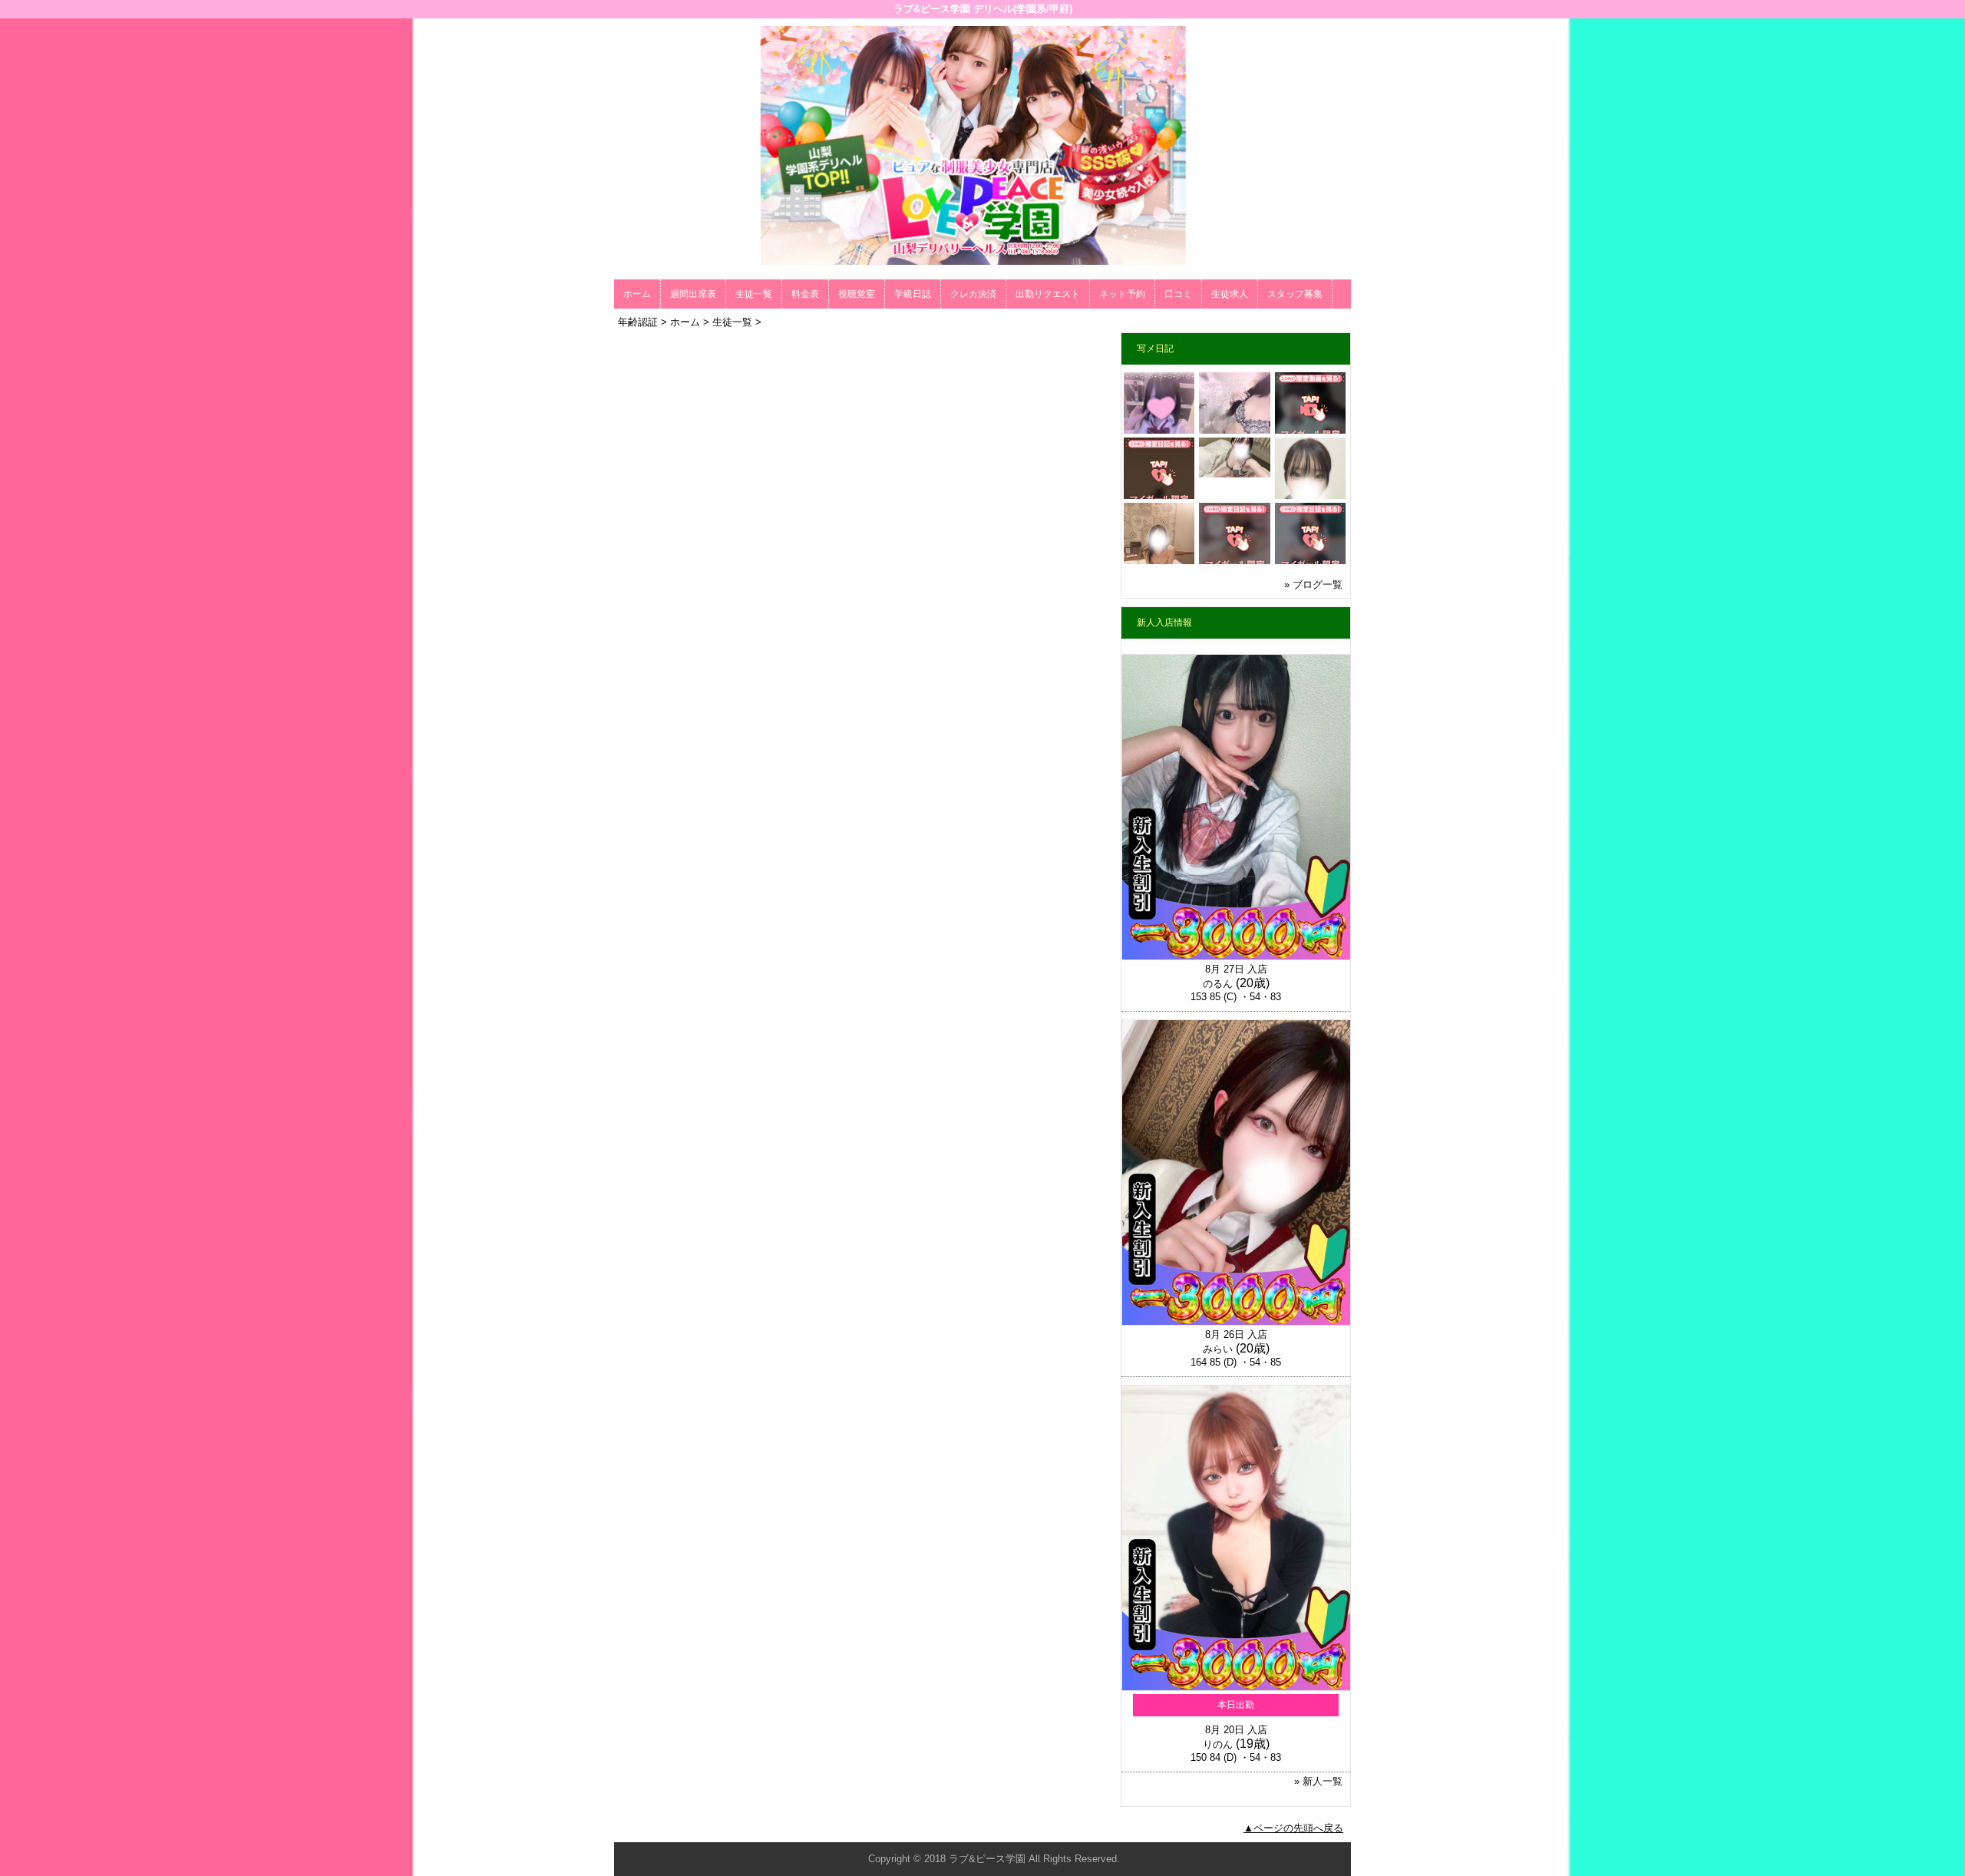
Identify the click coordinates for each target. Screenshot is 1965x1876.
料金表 (805, 294)
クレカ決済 (973, 294)
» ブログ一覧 (1313, 585)
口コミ (1178, 294)
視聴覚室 (857, 294)
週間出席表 (693, 294)
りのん (1218, 1744)
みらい (1218, 1349)
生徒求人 (1230, 294)
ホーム (637, 294)
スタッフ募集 (1295, 294)
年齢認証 (638, 322)
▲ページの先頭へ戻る (1293, 1828)
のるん (1218, 984)
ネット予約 (1122, 294)
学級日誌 (913, 294)
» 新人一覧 (1318, 1781)
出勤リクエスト (1048, 294)
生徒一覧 (754, 294)
